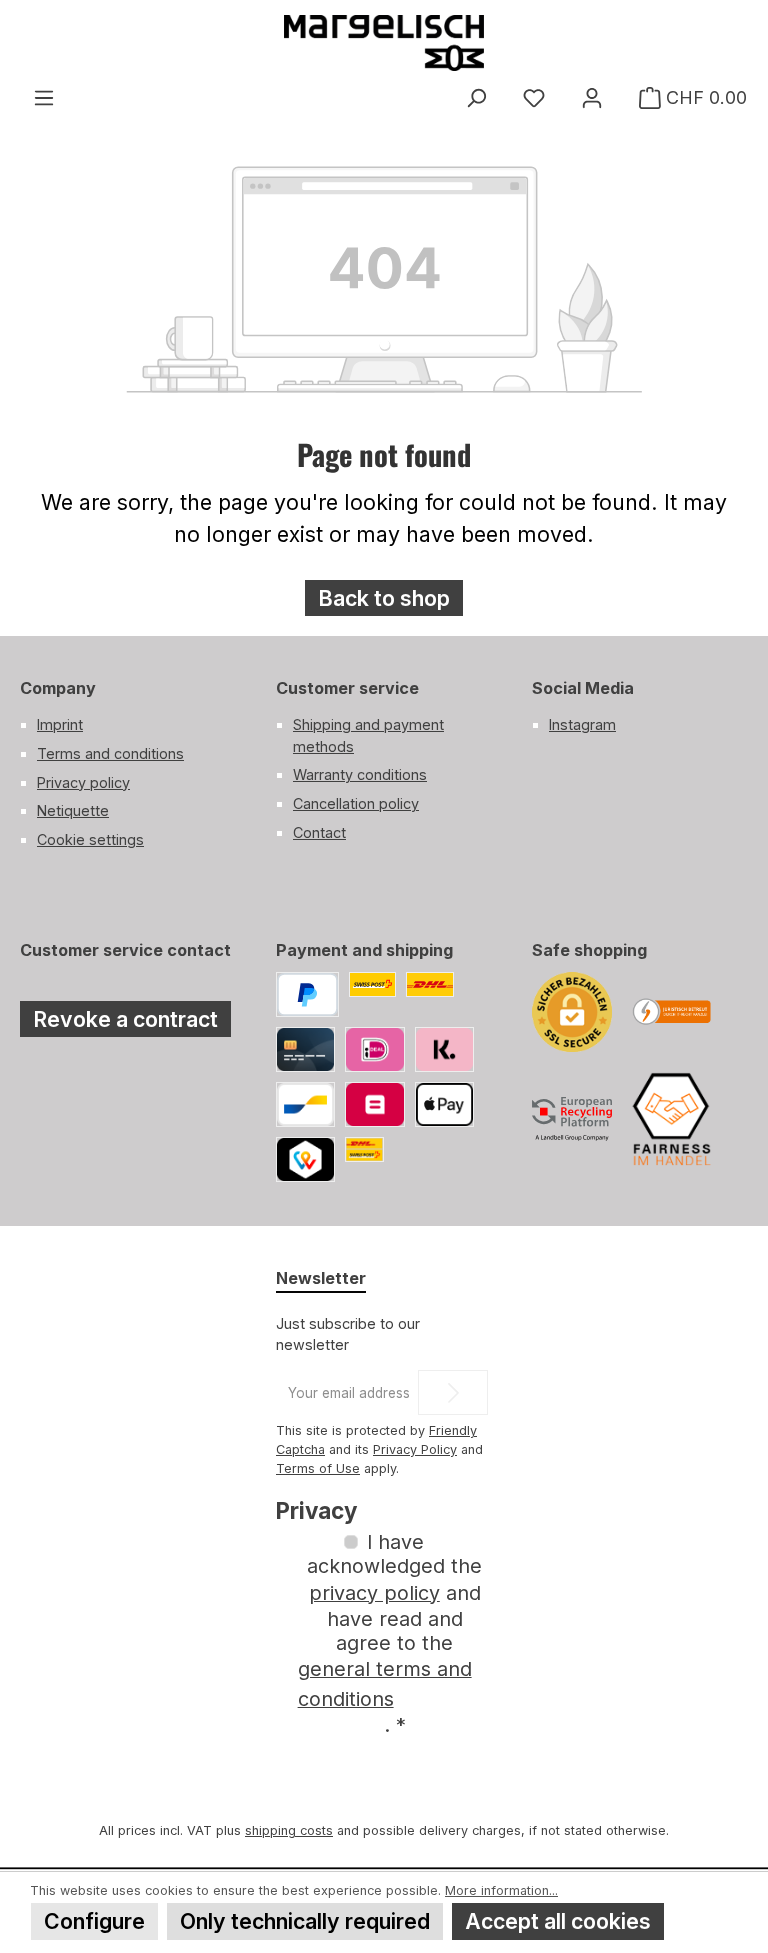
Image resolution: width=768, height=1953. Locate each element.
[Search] (476, 98)
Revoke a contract (125, 1019)
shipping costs (289, 1830)
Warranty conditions (360, 774)
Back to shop (384, 598)
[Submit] (453, 1392)
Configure (94, 1921)
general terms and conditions (385, 1684)
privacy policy (374, 1593)
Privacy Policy (415, 1449)
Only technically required (305, 1921)
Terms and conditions (110, 753)
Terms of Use (318, 1468)
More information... (501, 1890)
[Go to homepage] (384, 43)
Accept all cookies (558, 1921)
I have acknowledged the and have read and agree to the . (390, 1633)
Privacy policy (83, 782)
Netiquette (73, 810)
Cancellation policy (356, 803)
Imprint (60, 724)
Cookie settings (90, 839)
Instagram (582, 724)
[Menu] (44, 98)
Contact (319, 832)
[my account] (592, 98)
